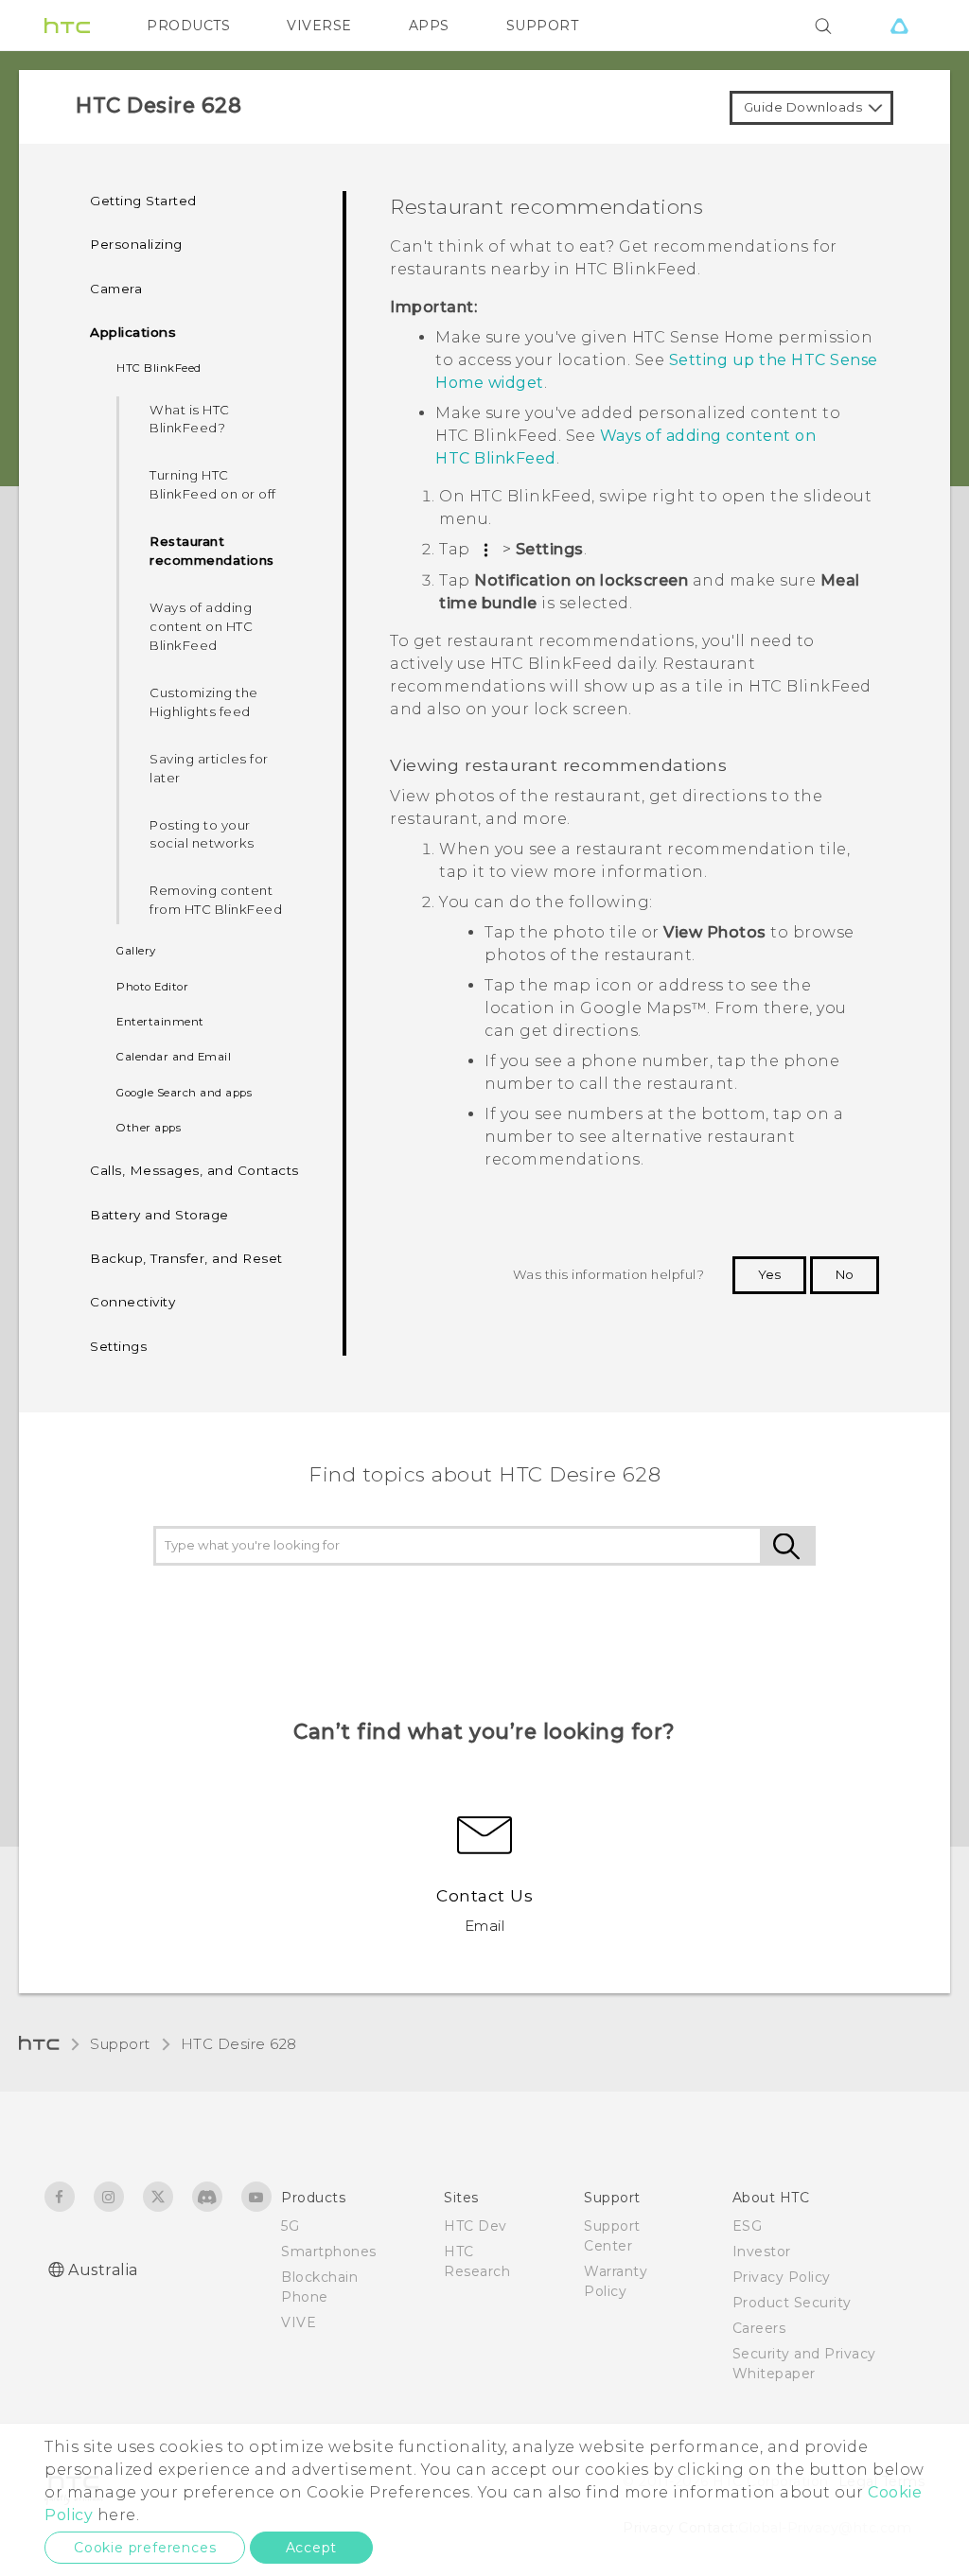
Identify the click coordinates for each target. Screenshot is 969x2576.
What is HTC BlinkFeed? (190, 419)
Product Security (792, 2303)
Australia (103, 2270)
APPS (429, 26)
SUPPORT (543, 26)
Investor (762, 2252)
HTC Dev (476, 2226)
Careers (759, 2328)
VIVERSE (319, 26)
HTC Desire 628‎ (239, 2044)
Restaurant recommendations (212, 551)
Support (120, 2044)
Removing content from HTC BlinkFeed (216, 900)
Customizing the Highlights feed (204, 702)
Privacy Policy (782, 2277)
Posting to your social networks (202, 834)
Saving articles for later (209, 768)
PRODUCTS (188, 26)
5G (290, 2226)
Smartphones (329, 2252)
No (845, 1274)
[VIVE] (899, 26)
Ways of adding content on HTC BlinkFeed (201, 626)
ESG (748, 2226)
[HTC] (67, 26)
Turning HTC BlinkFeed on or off (213, 484)
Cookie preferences (145, 2548)
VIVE (299, 2322)
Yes (769, 1274)
